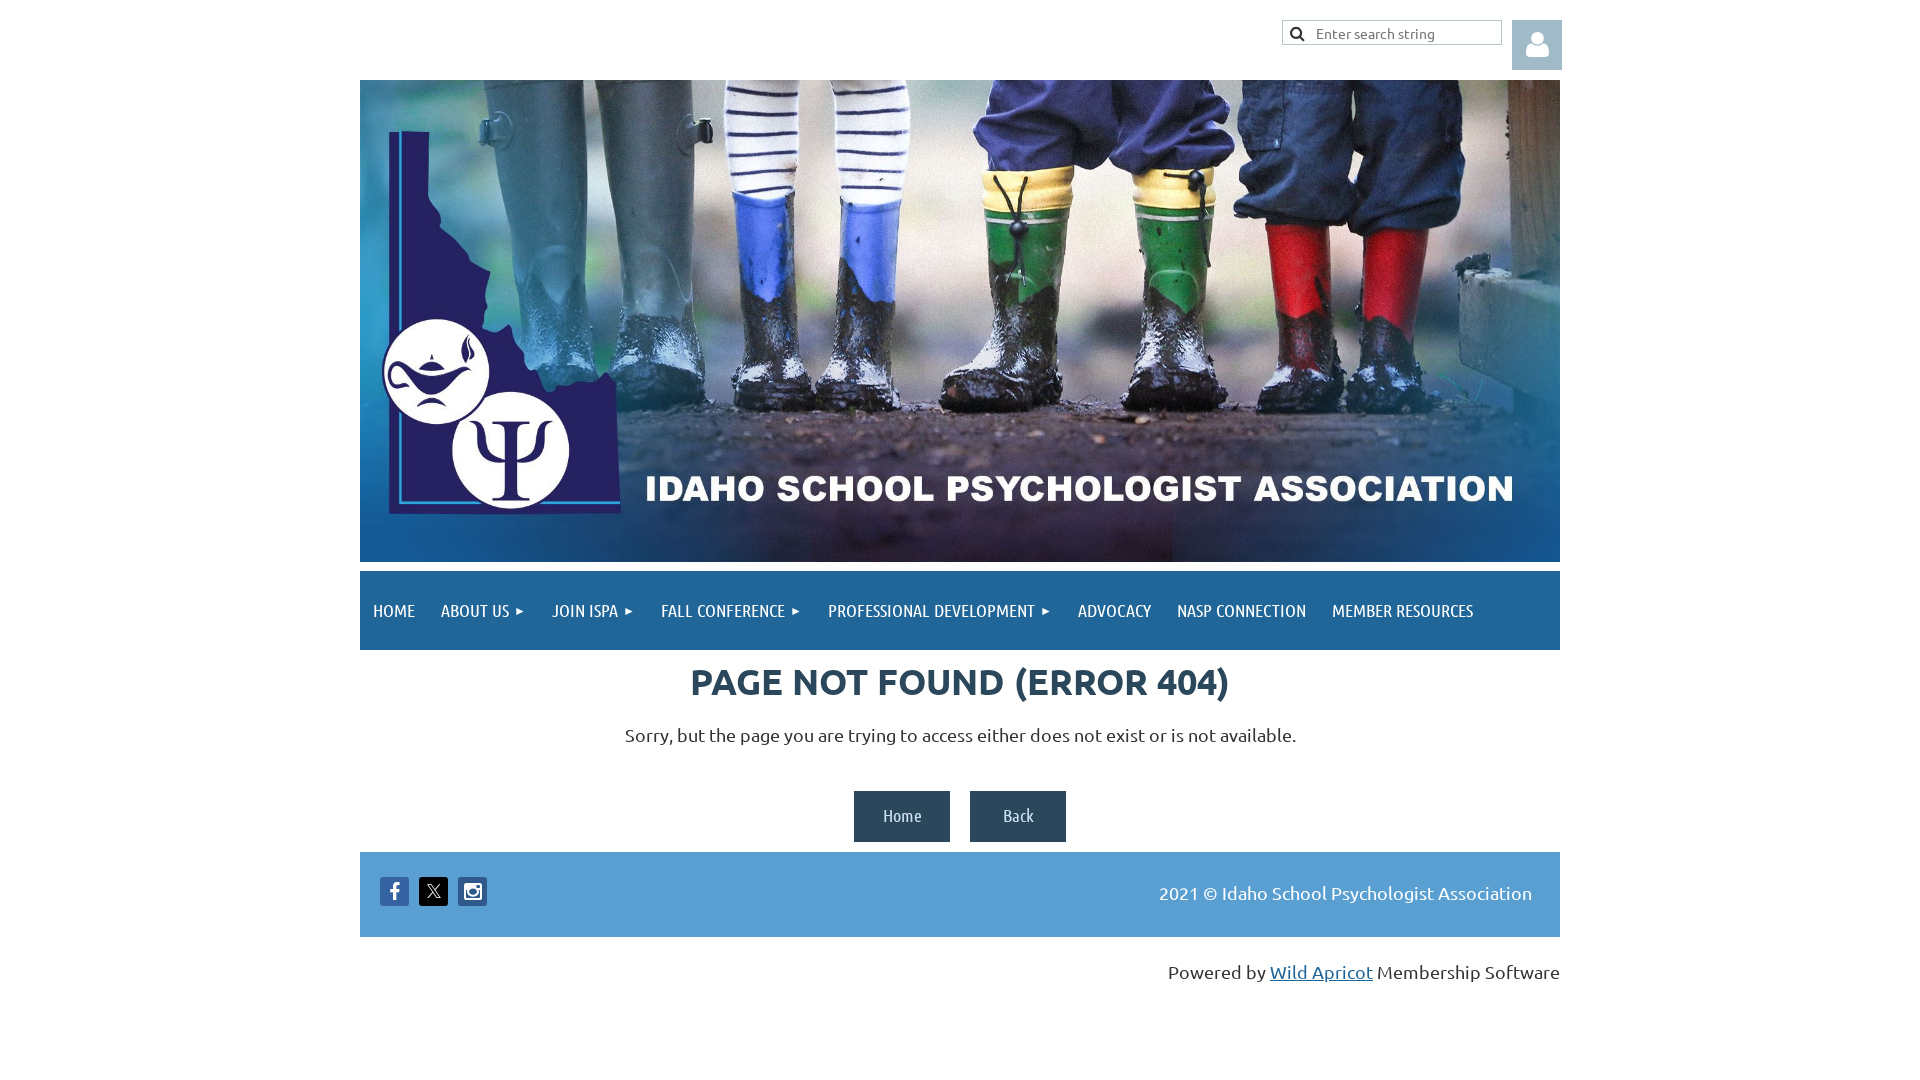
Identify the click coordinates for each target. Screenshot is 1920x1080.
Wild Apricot (1321, 971)
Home (902, 815)
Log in (1537, 45)
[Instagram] (472, 891)
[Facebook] (394, 891)
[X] (433, 891)
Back (1018, 815)
